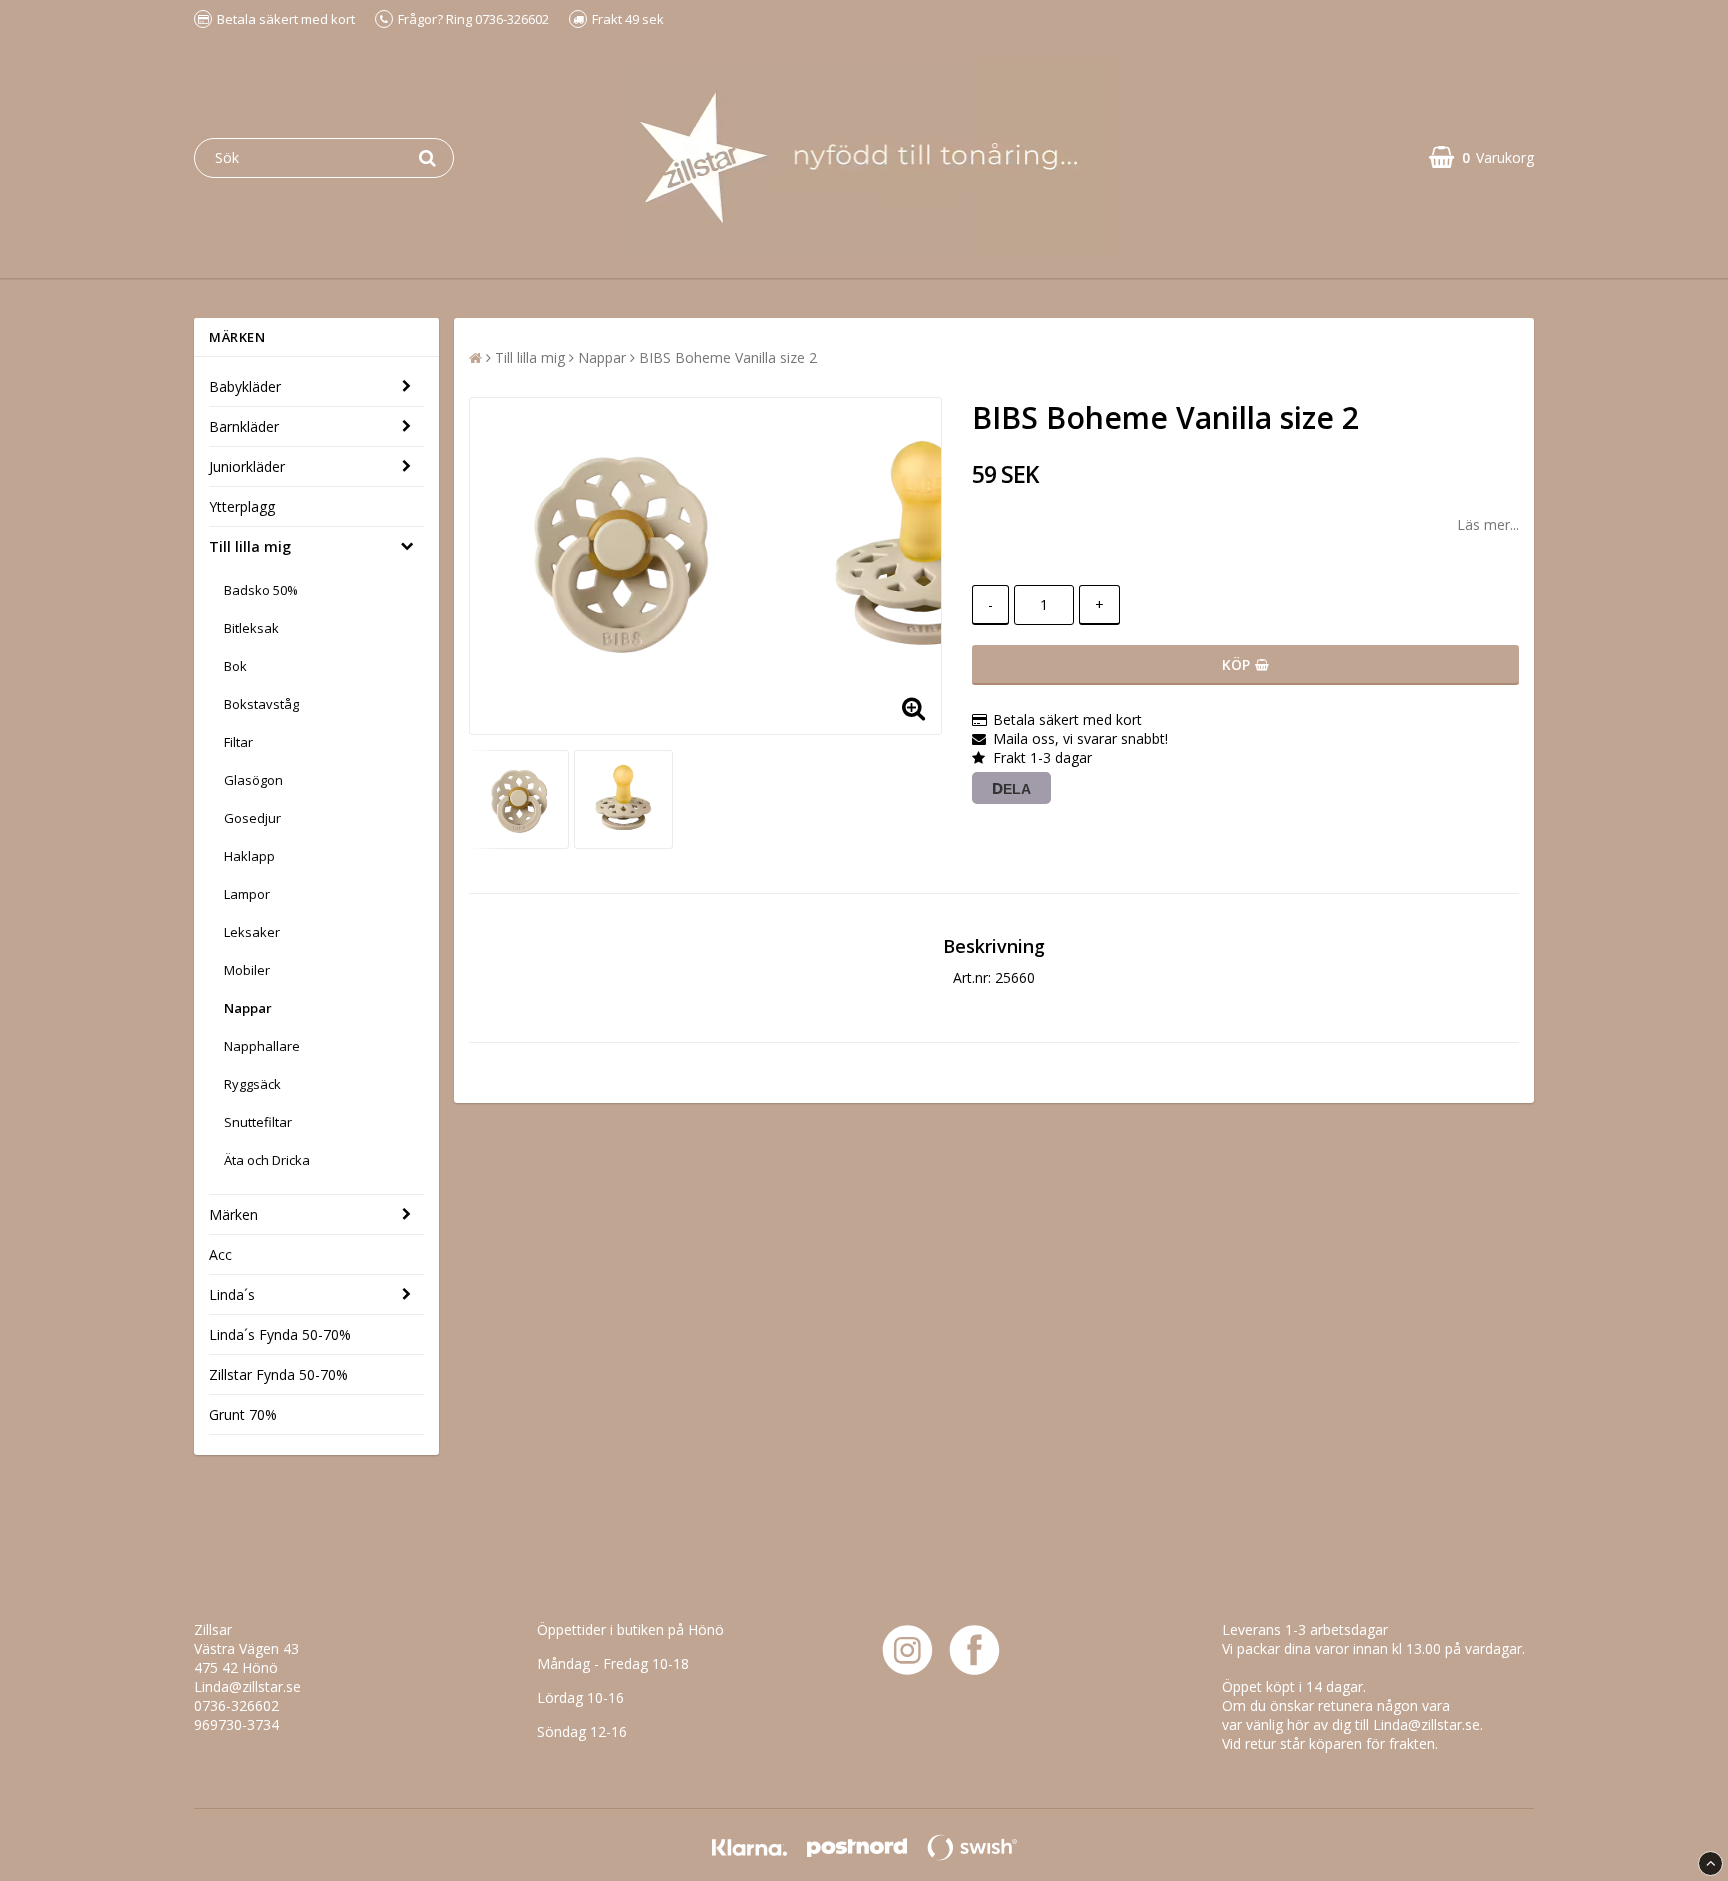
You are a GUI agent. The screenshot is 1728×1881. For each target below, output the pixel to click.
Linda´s (232, 1294)
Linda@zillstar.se (247, 1686)
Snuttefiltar (258, 1122)
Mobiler (247, 970)
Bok (235, 666)
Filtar (238, 742)
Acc (220, 1254)
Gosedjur (252, 818)
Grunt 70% (243, 1414)
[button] (1481, 157)
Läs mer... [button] (1488, 524)
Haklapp (249, 856)
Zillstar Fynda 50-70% (278, 1374)
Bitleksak (251, 628)
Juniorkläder (247, 466)
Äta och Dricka (267, 1160)
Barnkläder (244, 426)
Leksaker (252, 932)
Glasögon (253, 780)
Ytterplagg (242, 506)
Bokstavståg (261, 704)
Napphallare (262, 1046)
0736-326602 (236, 1705)
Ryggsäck (252, 1084)
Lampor (247, 894)
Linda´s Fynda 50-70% (280, 1334)
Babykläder (245, 386)
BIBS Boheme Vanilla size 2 (728, 357)
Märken (233, 1214)
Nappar (248, 1008)
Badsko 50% (261, 590)
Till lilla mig (250, 546)
